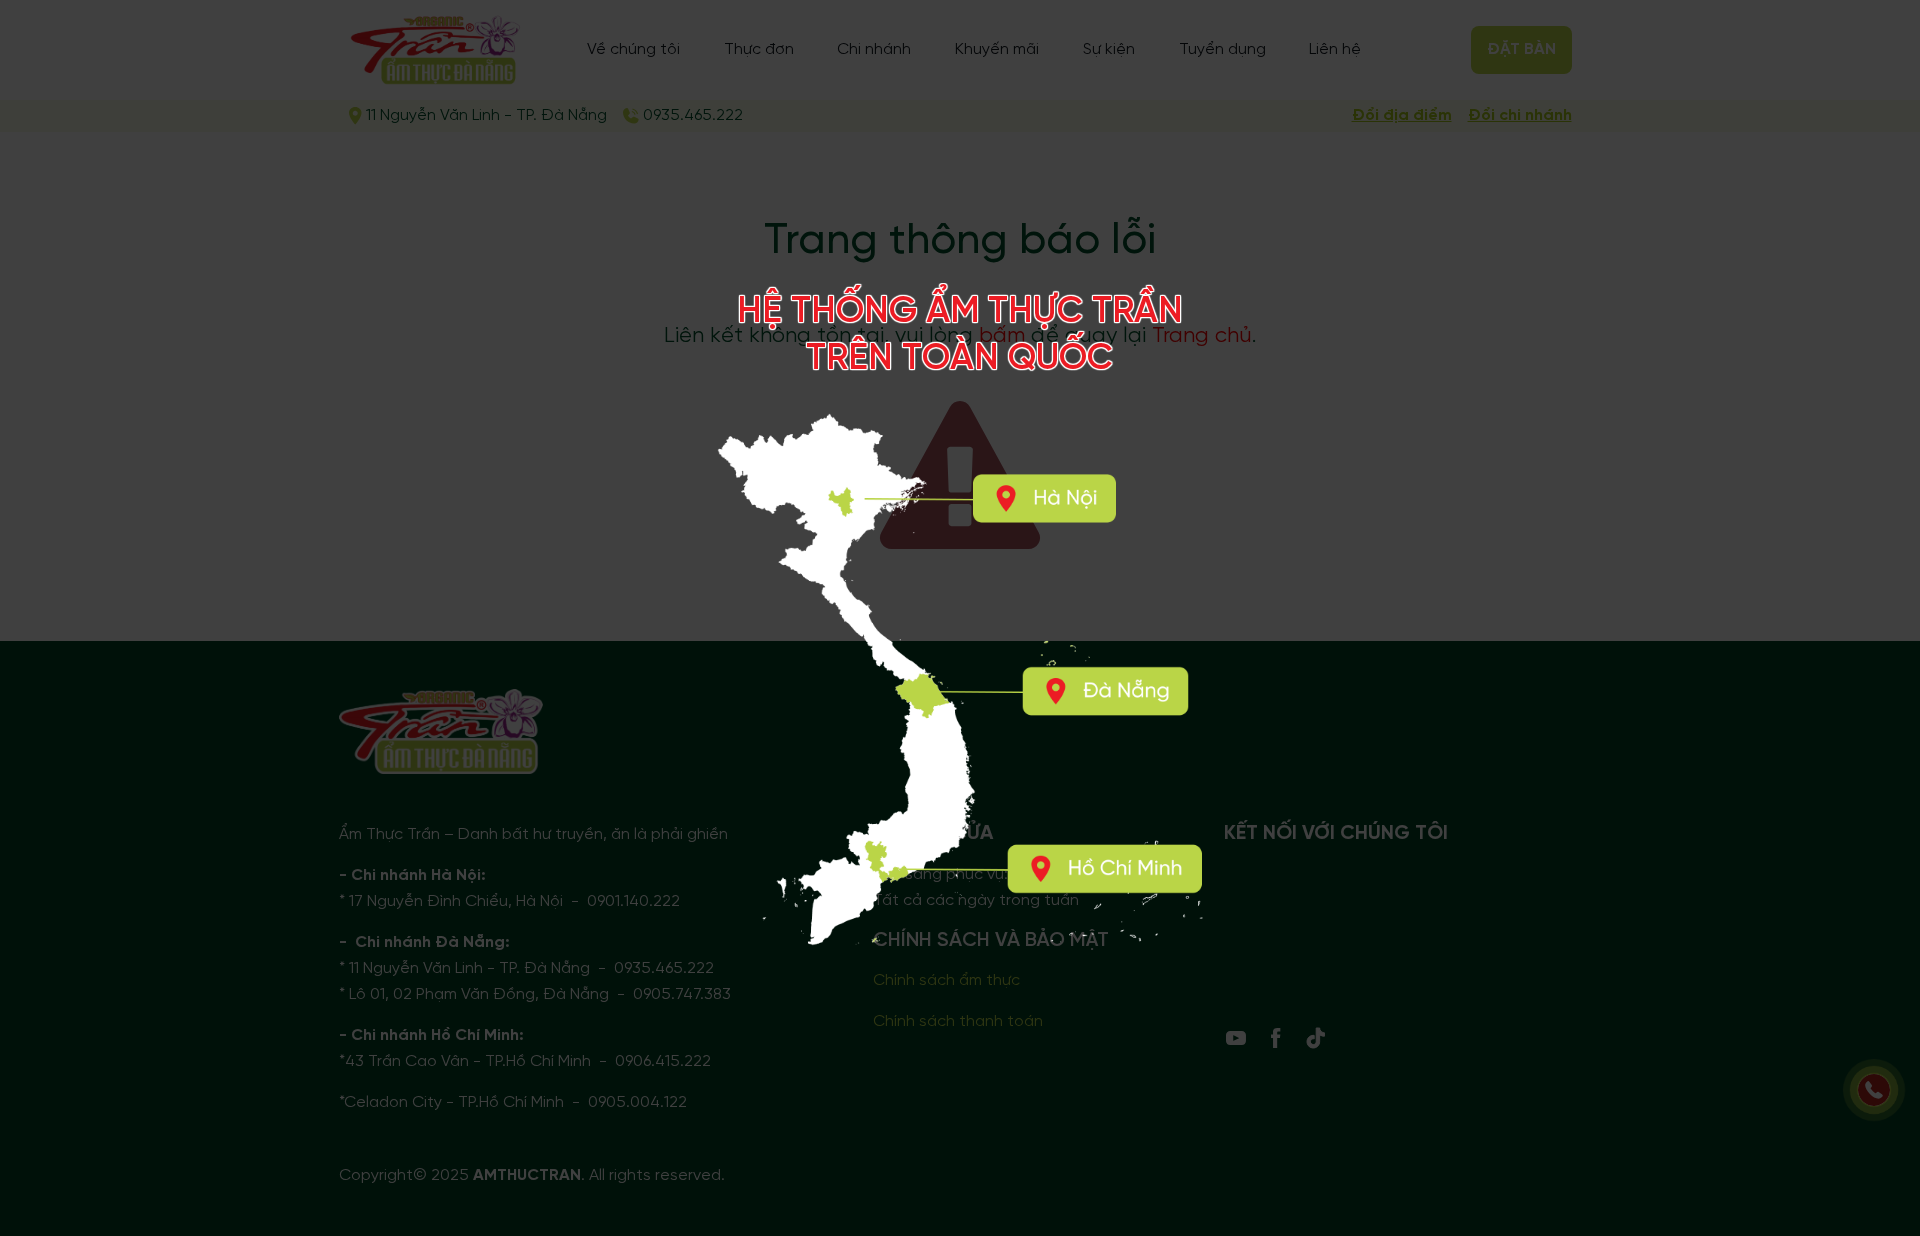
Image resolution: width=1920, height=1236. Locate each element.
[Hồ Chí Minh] (1104, 869)
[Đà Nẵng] (1106, 691)
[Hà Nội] (1043, 498)
